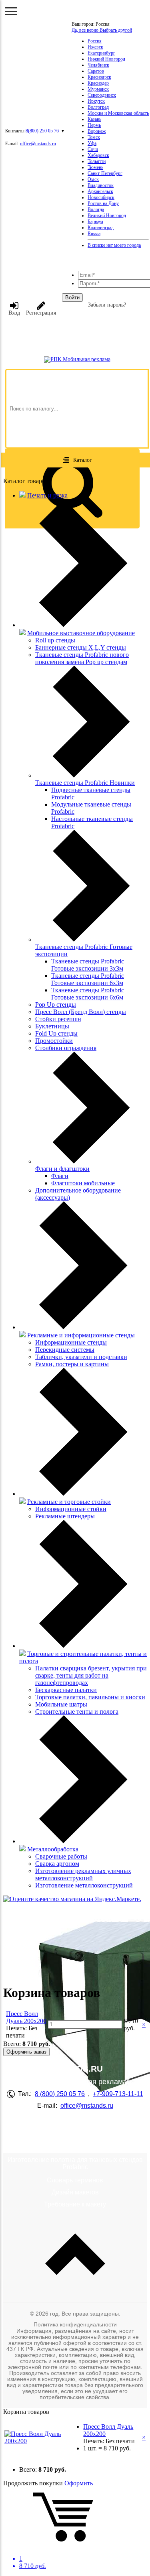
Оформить (79, 2483)
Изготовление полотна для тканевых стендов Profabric (75, 2163)
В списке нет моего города (114, 245)
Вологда (96, 209)
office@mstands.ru (38, 144)
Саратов (96, 71)
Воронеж (97, 131)
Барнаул (95, 221)
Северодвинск (102, 95)
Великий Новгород (107, 215)
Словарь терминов (75, 2180)
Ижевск (95, 47)
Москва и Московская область (118, 113)
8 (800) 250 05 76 (60, 2094)
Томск (94, 137)
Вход (14, 313)
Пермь (94, 125)
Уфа (92, 143)
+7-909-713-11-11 (118, 2094)
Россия (95, 41)
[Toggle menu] (11, 11)
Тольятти (97, 161)
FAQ (75, 2136)
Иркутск (96, 101)
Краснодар (98, 83)
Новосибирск (101, 197)
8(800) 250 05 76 (42, 131)
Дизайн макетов (75, 2192)
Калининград (101, 228)
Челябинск (98, 65)
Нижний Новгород (106, 59)
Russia (94, 234)
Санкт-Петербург (105, 173)
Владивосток (101, 185)
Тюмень (95, 167)
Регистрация (41, 313)
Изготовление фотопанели (75, 2148)
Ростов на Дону (103, 203)
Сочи (93, 149)
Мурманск (98, 89)
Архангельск (100, 191)
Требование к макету (75, 2204)
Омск (93, 179)
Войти (72, 298)
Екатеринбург (101, 53)
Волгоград (98, 107)
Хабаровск (98, 155)
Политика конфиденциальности (75, 2324)
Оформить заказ (26, 2052)
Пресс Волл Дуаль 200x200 (26, 2017)
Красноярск (99, 77)
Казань (94, 119)
